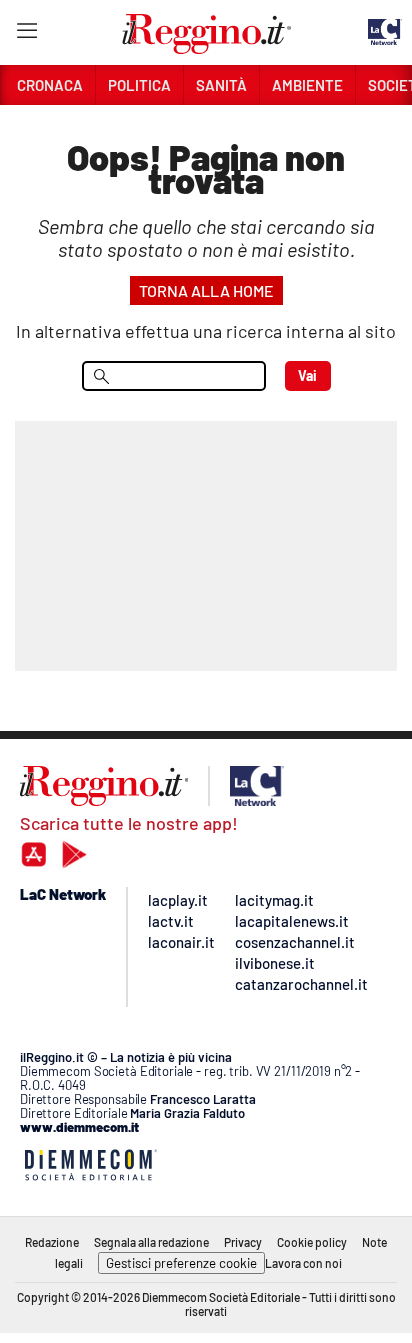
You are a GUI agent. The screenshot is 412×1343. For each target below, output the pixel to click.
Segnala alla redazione (151, 1242)
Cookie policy (312, 1242)
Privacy (243, 1242)
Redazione (52, 1242)
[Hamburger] (26, 34)
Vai (307, 375)
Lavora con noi (303, 1263)
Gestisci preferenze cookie (181, 1263)
